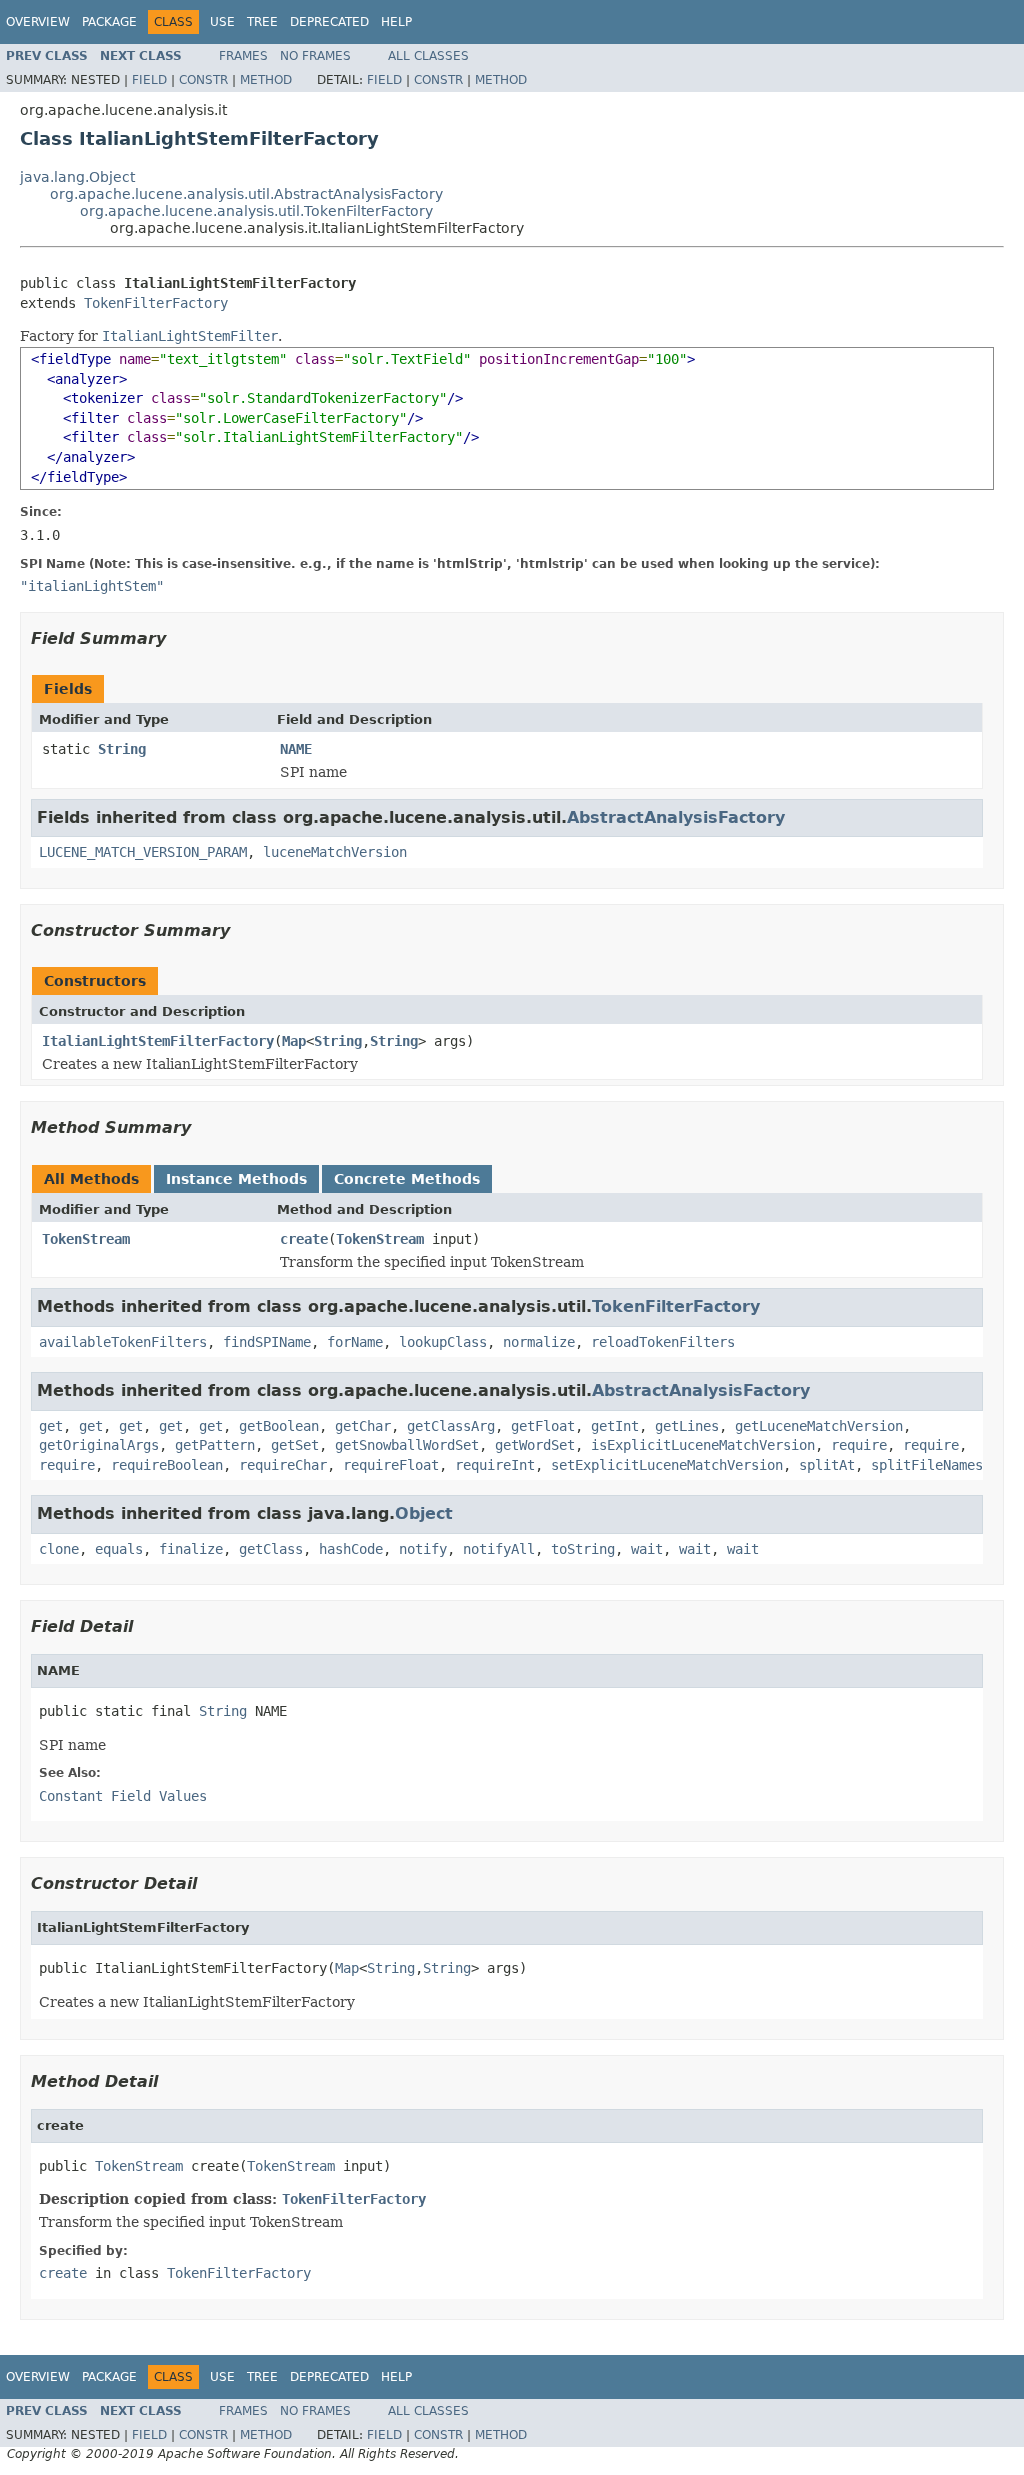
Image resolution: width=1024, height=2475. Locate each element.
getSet (295, 1445)
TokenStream (86, 1239)
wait (647, 1549)
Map (294, 1041)
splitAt (827, 1465)
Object (424, 1513)
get (51, 1426)
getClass (271, 1549)
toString (583, 1549)
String (122, 749)
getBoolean (279, 1426)
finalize (191, 1549)
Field (149, 80)
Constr (203, 80)
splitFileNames (927, 1465)
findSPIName (267, 1342)
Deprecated (329, 22)
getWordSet (535, 1445)
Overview (38, 22)
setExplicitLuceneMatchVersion (667, 1465)
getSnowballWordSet (407, 1445)
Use (222, 22)
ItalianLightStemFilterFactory (158, 1041)
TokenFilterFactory (156, 303)
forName (355, 1342)
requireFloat (391, 1465)
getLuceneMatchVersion (819, 1426)
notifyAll (499, 1549)
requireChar (283, 1465)
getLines (687, 1426)
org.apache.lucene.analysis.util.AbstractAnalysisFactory (246, 194)
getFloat (543, 1426)
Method (266, 80)
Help (396, 22)
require (859, 1445)
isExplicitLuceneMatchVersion (703, 1445)
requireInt (495, 1465)
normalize (539, 1342)
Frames (243, 56)
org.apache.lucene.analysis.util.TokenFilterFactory (256, 211)
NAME (296, 749)
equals (119, 1549)
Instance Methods (236, 1179)
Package (109, 22)
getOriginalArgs (99, 1445)
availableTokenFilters (123, 1342)
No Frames (315, 56)
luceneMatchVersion (335, 852)
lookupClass (443, 1342)
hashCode (351, 1549)
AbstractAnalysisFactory (676, 817)
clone (59, 1549)
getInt (615, 1426)
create (304, 1239)
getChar (363, 1426)
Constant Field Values (123, 1796)
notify (423, 1549)
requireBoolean (167, 1465)
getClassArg (451, 1426)
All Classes (428, 56)
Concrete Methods (407, 1179)
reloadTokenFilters (663, 1342)
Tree (262, 22)
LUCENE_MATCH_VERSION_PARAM (143, 852)
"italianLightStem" (92, 586)
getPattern (215, 1445)
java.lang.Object (77, 177)
